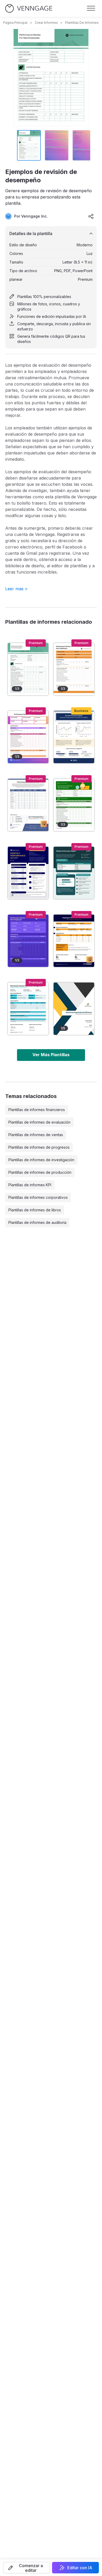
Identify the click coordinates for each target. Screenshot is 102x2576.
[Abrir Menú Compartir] (91, 216)
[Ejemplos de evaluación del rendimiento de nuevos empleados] (28, 737)
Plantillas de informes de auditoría (37, 1222)
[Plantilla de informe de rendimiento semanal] (74, 873)
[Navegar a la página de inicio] (29, 8)
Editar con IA (80, 2568)
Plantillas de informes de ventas (36, 1135)
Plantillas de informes (82, 23)
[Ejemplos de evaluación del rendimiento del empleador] (74, 669)
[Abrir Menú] (91, 8)
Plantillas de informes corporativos (38, 1197)
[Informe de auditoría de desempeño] (74, 1009)
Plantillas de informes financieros (37, 1110)
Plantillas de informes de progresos (39, 1147)
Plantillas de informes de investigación (41, 1160)
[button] (27, 2568)
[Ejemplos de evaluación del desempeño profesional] (74, 805)
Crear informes (46, 23)
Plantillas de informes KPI (30, 1185)
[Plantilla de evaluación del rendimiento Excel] (74, 941)
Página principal (15, 23)
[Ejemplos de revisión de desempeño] (28, 669)
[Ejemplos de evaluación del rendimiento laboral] (28, 941)
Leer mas (16, 589)
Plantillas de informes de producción (40, 1172)
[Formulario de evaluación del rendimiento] (28, 805)
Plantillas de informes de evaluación (39, 1122)
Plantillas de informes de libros (35, 1210)
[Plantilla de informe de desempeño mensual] (28, 873)
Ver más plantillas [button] (51, 1055)
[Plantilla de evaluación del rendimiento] (28, 1009)
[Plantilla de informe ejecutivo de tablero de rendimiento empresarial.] (74, 737)
